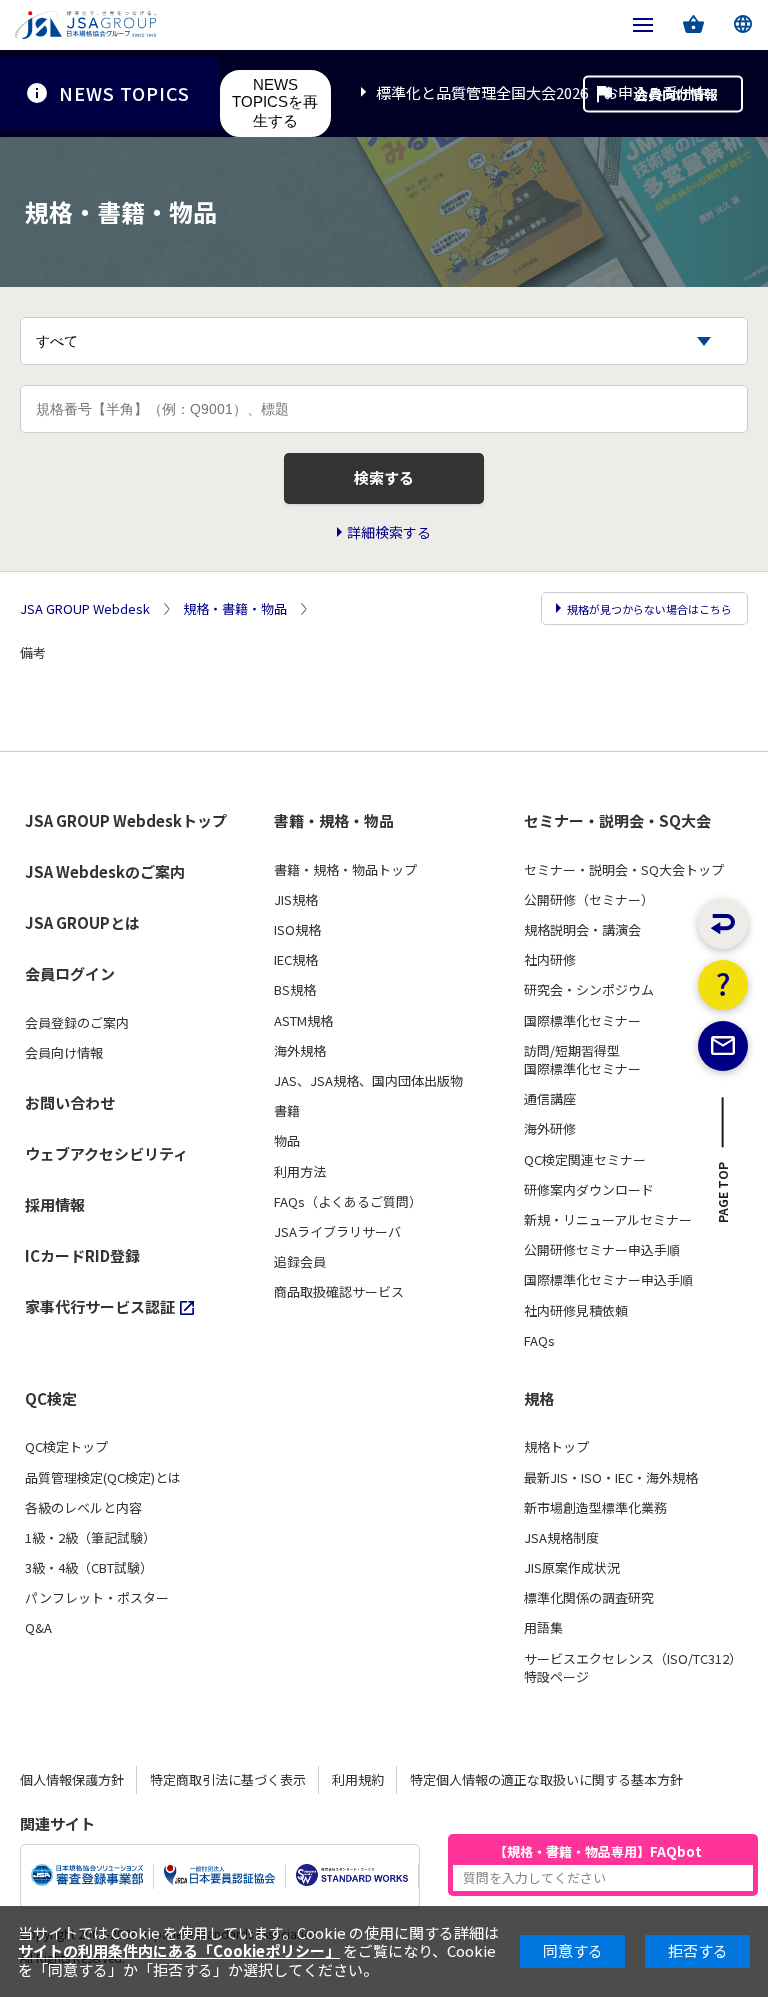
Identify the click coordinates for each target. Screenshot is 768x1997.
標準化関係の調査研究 (589, 1598)
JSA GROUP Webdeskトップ (126, 821)
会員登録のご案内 (77, 1023)
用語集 (543, 1628)
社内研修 (550, 960)
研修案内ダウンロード (589, 1190)
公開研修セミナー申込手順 (602, 1250)
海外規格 (300, 1051)
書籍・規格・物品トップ (345, 870)
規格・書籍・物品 (235, 609)
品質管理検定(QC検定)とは (103, 1478)
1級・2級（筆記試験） (90, 1538)
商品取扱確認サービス (339, 1292)
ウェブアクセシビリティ (106, 1153)
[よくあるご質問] (723, 985)
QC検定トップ (66, 1447)
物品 (287, 1141)
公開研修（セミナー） (589, 900)
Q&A (38, 1628)
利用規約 (358, 1779)
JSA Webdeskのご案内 (105, 871)
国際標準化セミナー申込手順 (608, 1280)
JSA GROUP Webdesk (85, 609)
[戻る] (723, 924)
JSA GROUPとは (82, 922)
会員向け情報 (676, 93)
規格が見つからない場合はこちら (649, 609)
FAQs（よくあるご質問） (348, 1202)
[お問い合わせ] (723, 1046)
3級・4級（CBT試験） (89, 1568)
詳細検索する (389, 532)
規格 (539, 1399)
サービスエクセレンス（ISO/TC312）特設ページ (633, 1668)
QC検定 (51, 1399)
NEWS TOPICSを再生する (275, 102)
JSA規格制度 (561, 1538)
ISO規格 (297, 930)
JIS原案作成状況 (572, 1568)
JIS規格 (296, 900)
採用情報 (55, 1204)
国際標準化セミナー (582, 1021)
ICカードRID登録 (82, 1255)
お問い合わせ (70, 1102)
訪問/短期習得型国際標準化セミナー (582, 1060)
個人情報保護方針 (72, 1779)
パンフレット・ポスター (97, 1598)
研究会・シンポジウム (589, 990)
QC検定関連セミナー (585, 1160)
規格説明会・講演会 (582, 930)
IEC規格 (296, 960)
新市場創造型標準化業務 (595, 1508)
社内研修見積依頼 (576, 1311)
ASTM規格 (303, 1021)
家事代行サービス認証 (100, 1306)
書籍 (287, 1111)
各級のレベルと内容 (83, 1508)
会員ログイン (70, 973)
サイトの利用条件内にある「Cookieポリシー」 (179, 1950)
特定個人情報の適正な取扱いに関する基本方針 (546, 1779)
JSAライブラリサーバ (337, 1232)
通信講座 (550, 1099)
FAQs (539, 1341)
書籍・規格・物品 (334, 821)
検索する (384, 477)
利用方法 (300, 1172)
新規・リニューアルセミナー (608, 1220)
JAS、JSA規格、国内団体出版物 (368, 1081)
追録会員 (300, 1262)
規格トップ (556, 1447)
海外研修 (550, 1129)
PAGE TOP (723, 1198)
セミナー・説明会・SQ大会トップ (624, 870)
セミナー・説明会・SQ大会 (617, 821)
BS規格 (295, 990)
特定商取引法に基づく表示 (228, 1779)
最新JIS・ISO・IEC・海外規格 (611, 1478)
